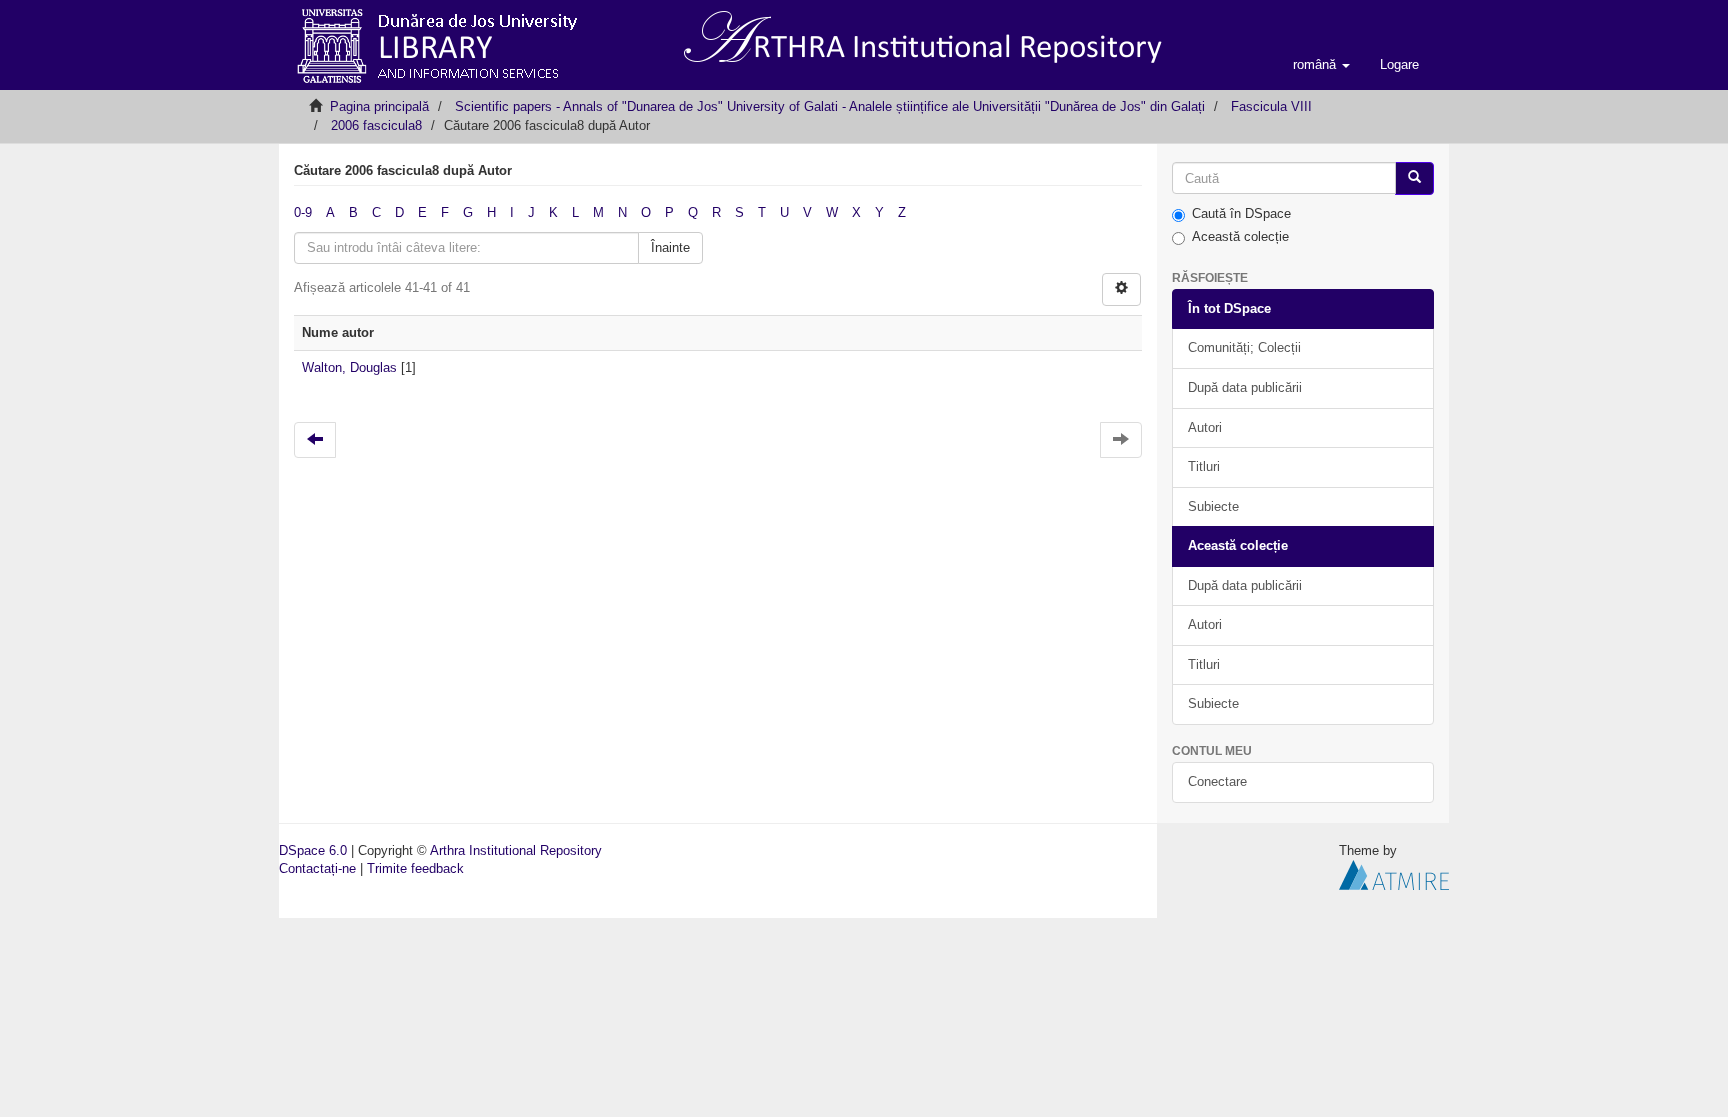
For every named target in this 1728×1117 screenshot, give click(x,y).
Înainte (670, 247)
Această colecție (1240, 236)
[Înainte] (1414, 178)
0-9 (303, 212)
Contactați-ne (317, 868)
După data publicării (1245, 387)
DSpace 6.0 (313, 850)
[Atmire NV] (1394, 874)
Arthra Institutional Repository (516, 850)
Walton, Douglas (349, 367)
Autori (1205, 427)
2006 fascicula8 (376, 125)
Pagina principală (379, 106)
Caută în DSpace (1241, 213)
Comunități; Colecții (1244, 347)
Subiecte (1213, 506)
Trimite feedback (415, 868)
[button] (1321, 65)
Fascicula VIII (1271, 106)
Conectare (1217, 781)
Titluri (1204, 466)
